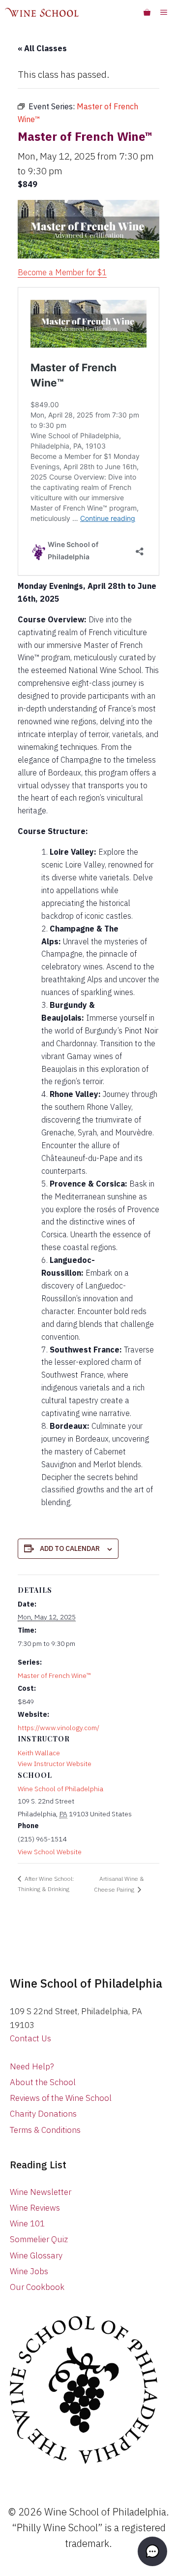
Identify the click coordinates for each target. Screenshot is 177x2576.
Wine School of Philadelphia (60, 1789)
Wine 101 (27, 2223)
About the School (43, 2082)
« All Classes (42, 48)
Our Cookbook (37, 2287)
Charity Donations (43, 2114)
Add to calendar (70, 1548)
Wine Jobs (29, 2271)
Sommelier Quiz (39, 2239)
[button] (152, 2551)
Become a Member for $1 (62, 272)
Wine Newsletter (41, 2192)
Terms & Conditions (45, 2130)
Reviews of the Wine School (61, 2098)
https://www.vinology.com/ (59, 1728)
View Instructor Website (55, 1764)
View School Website (50, 1852)
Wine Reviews (35, 2208)
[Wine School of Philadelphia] (42, 12)
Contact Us (30, 2038)
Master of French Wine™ (54, 1675)
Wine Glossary (36, 2255)
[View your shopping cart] (147, 12)
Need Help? (32, 2066)
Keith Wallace (39, 1753)
